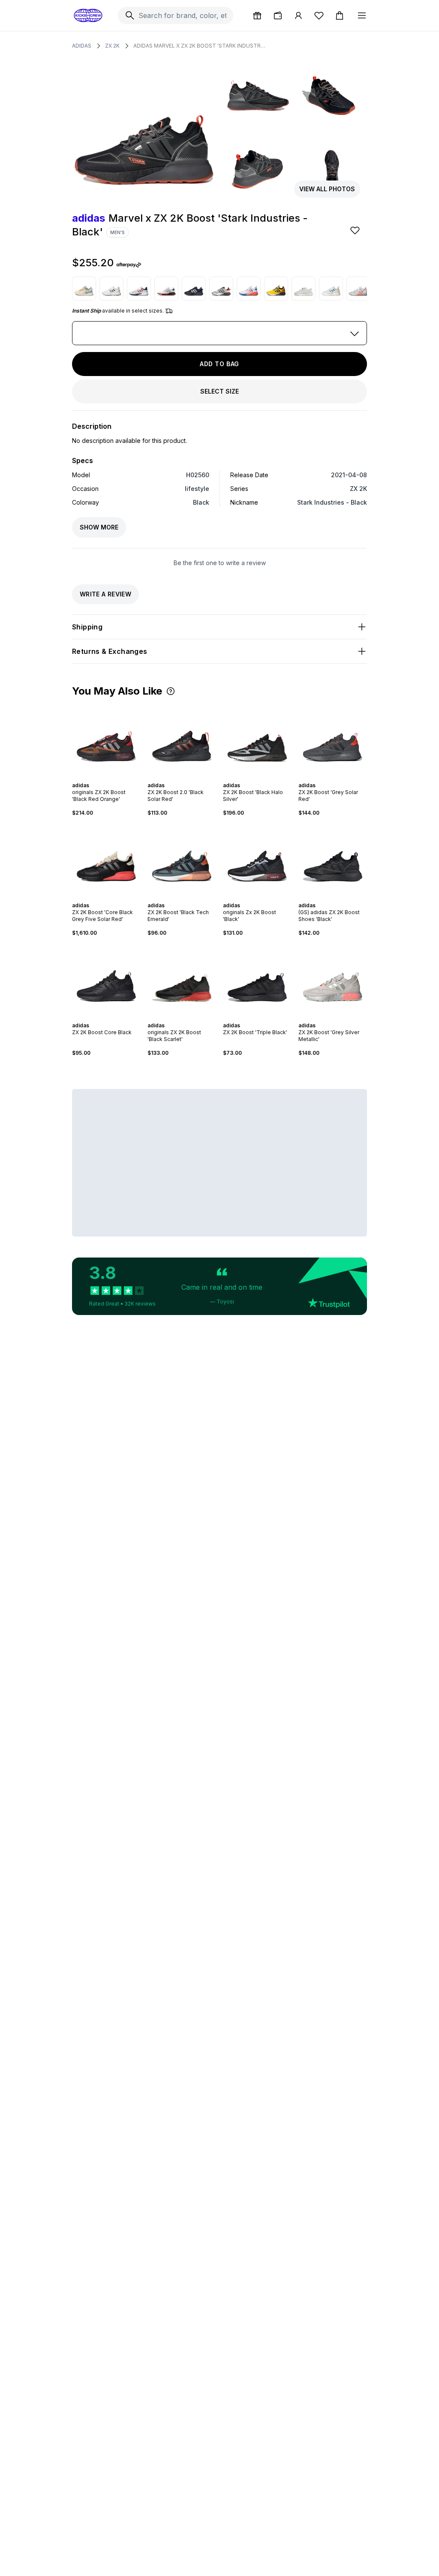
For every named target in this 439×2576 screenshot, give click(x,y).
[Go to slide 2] (99, 778)
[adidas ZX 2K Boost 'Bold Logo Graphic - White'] (166, 289)
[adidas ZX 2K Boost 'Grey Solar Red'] (333, 739)
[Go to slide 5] (110, 778)
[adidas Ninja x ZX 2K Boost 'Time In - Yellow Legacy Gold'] (276, 289)
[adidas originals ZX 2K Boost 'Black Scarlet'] (182, 979)
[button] (171, 691)
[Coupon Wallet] (278, 15)
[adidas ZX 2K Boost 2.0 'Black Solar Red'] (182, 739)
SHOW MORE (99, 527)
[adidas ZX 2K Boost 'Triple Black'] (257, 979)
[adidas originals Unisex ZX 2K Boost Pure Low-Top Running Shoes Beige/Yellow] (84, 289)
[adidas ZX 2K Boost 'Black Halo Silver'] (257, 739)
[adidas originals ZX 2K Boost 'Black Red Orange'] (106, 739)
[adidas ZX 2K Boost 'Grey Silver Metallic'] (333, 979)
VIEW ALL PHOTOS (327, 189)
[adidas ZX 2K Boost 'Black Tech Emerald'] (182, 859)
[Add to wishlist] (356, 230)
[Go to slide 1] (96, 778)
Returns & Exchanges (110, 651)
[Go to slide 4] (106, 778)
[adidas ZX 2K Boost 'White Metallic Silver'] (358, 289)
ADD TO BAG (219, 364)
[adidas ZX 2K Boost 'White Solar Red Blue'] (249, 289)
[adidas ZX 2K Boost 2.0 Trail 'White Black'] (111, 289)
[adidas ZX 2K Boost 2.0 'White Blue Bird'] (331, 289)
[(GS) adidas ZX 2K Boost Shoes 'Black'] (333, 859)
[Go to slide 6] (113, 778)
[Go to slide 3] (103, 778)
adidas (82, 46)
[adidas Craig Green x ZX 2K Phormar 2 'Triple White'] (304, 289)
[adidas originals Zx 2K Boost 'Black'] (257, 859)
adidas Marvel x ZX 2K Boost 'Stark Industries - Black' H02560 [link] (200, 46)
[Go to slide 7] (117, 778)
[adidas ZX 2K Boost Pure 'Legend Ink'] (194, 289)
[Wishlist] (319, 15)
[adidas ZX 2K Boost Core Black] (106, 979)
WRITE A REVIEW (105, 594)
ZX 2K (112, 46)
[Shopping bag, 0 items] (340, 15)
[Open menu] (362, 15)
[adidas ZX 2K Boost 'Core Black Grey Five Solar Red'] (106, 859)
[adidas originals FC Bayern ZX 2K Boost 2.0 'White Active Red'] (139, 289)
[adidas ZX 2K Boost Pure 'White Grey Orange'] (221, 289)
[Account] (298, 15)
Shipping (87, 627)
